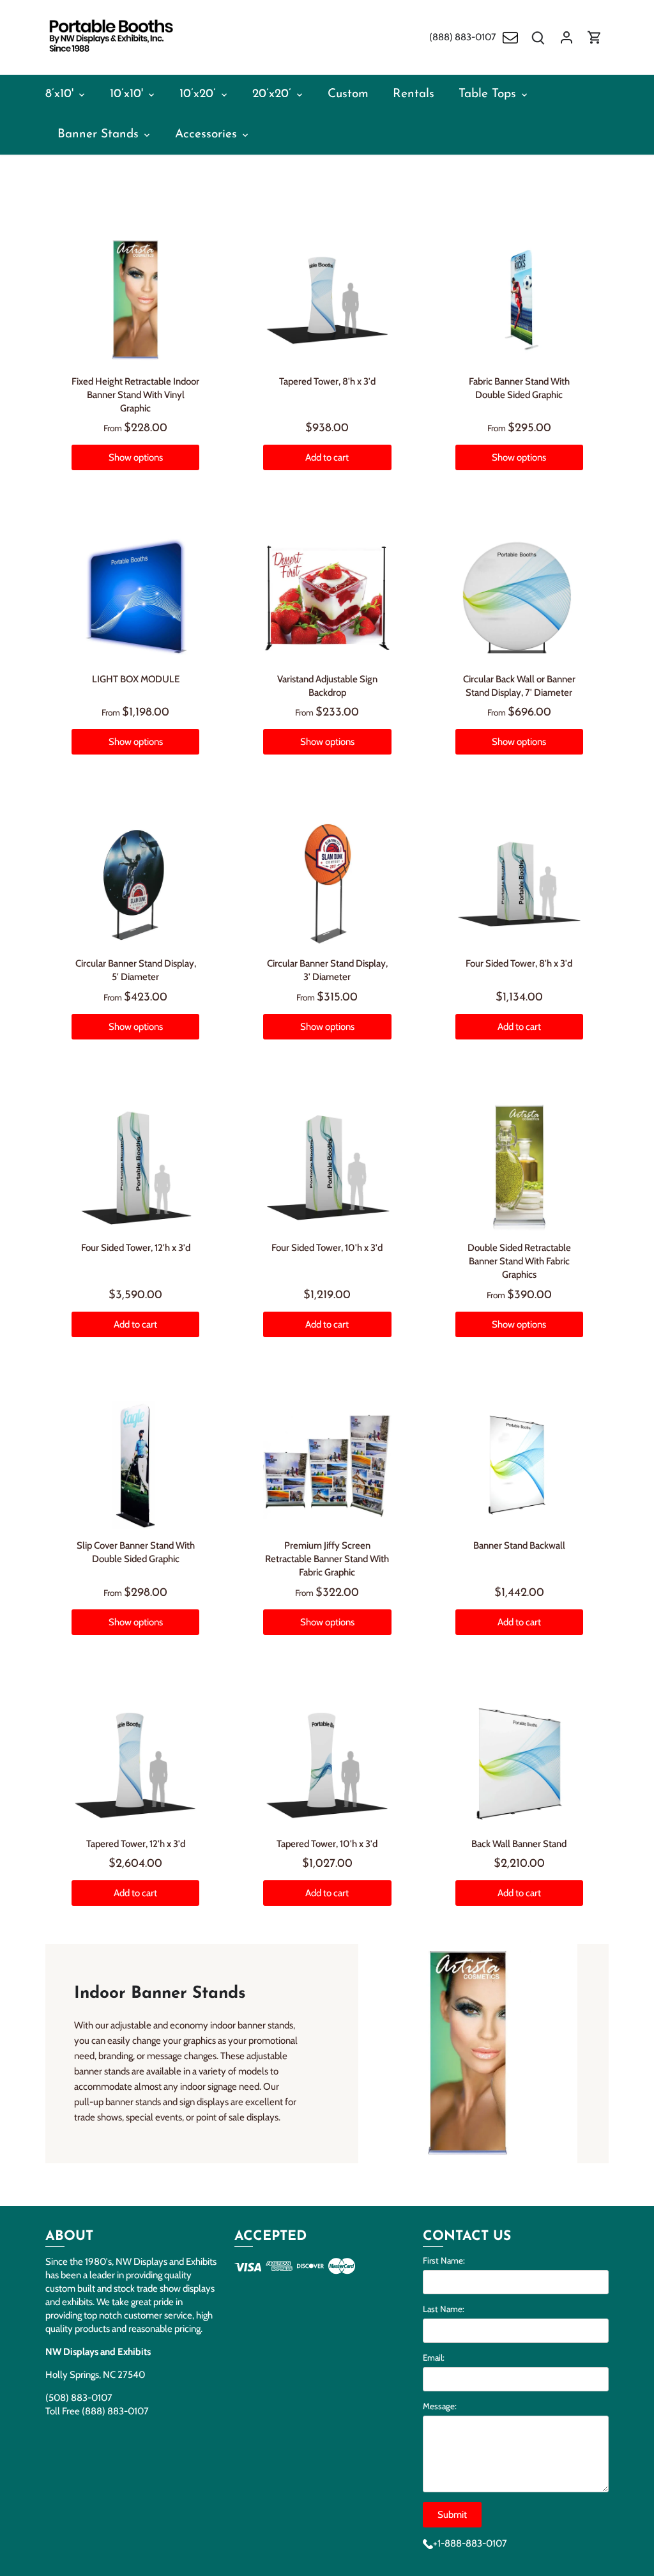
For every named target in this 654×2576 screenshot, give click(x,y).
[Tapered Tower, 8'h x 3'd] (327, 300)
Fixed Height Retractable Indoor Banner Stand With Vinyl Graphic (135, 395)
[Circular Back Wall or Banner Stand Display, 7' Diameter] (519, 598)
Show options (136, 457)
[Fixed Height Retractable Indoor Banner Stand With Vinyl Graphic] (135, 300)
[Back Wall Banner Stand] (519, 1763)
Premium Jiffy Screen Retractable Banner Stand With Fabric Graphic (327, 1559)
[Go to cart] (595, 37)
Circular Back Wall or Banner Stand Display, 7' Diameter (519, 686)
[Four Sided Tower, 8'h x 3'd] (519, 882)
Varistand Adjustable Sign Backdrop (327, 686)
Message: (440, 2406)
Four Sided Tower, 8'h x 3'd (519, 963)
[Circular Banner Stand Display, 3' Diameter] (327, 882)
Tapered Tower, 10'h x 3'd (327, 1844)
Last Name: (444, 2309)
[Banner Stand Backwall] (519, 1465)
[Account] (567, 37)
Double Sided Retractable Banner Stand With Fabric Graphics (519, 1261)
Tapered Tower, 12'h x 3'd (136, 1844)
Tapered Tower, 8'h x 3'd (327, 381)
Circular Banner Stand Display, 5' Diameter (136, 970)
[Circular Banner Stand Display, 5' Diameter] (135, 882)
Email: (434, 2357)
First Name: (444, 2260)
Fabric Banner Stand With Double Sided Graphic (519, 388)
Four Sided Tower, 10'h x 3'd (327, 1248)
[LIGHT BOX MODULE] (135, 598)
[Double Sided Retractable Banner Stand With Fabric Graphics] (519, 1167)
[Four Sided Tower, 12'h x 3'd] (135, 1167)
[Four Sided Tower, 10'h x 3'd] (327, 1167)
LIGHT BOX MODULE (136, 679)
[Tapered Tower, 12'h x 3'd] (135, 1763)
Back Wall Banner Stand (519, 1844)
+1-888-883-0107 (470, 2543)
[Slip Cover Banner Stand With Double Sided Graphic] (135, 1465)
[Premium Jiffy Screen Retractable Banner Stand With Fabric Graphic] (327, 1465)
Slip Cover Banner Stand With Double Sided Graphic (136, 1552)
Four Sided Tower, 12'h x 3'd (136, 1248)
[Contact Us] (510, 37)
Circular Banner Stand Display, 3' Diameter (327, 970)
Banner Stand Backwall (519, 1545)
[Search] (538, 37)
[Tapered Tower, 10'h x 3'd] (327, 1763)
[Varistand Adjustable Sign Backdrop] (327, 598)
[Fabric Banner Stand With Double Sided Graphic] (519, 300)
